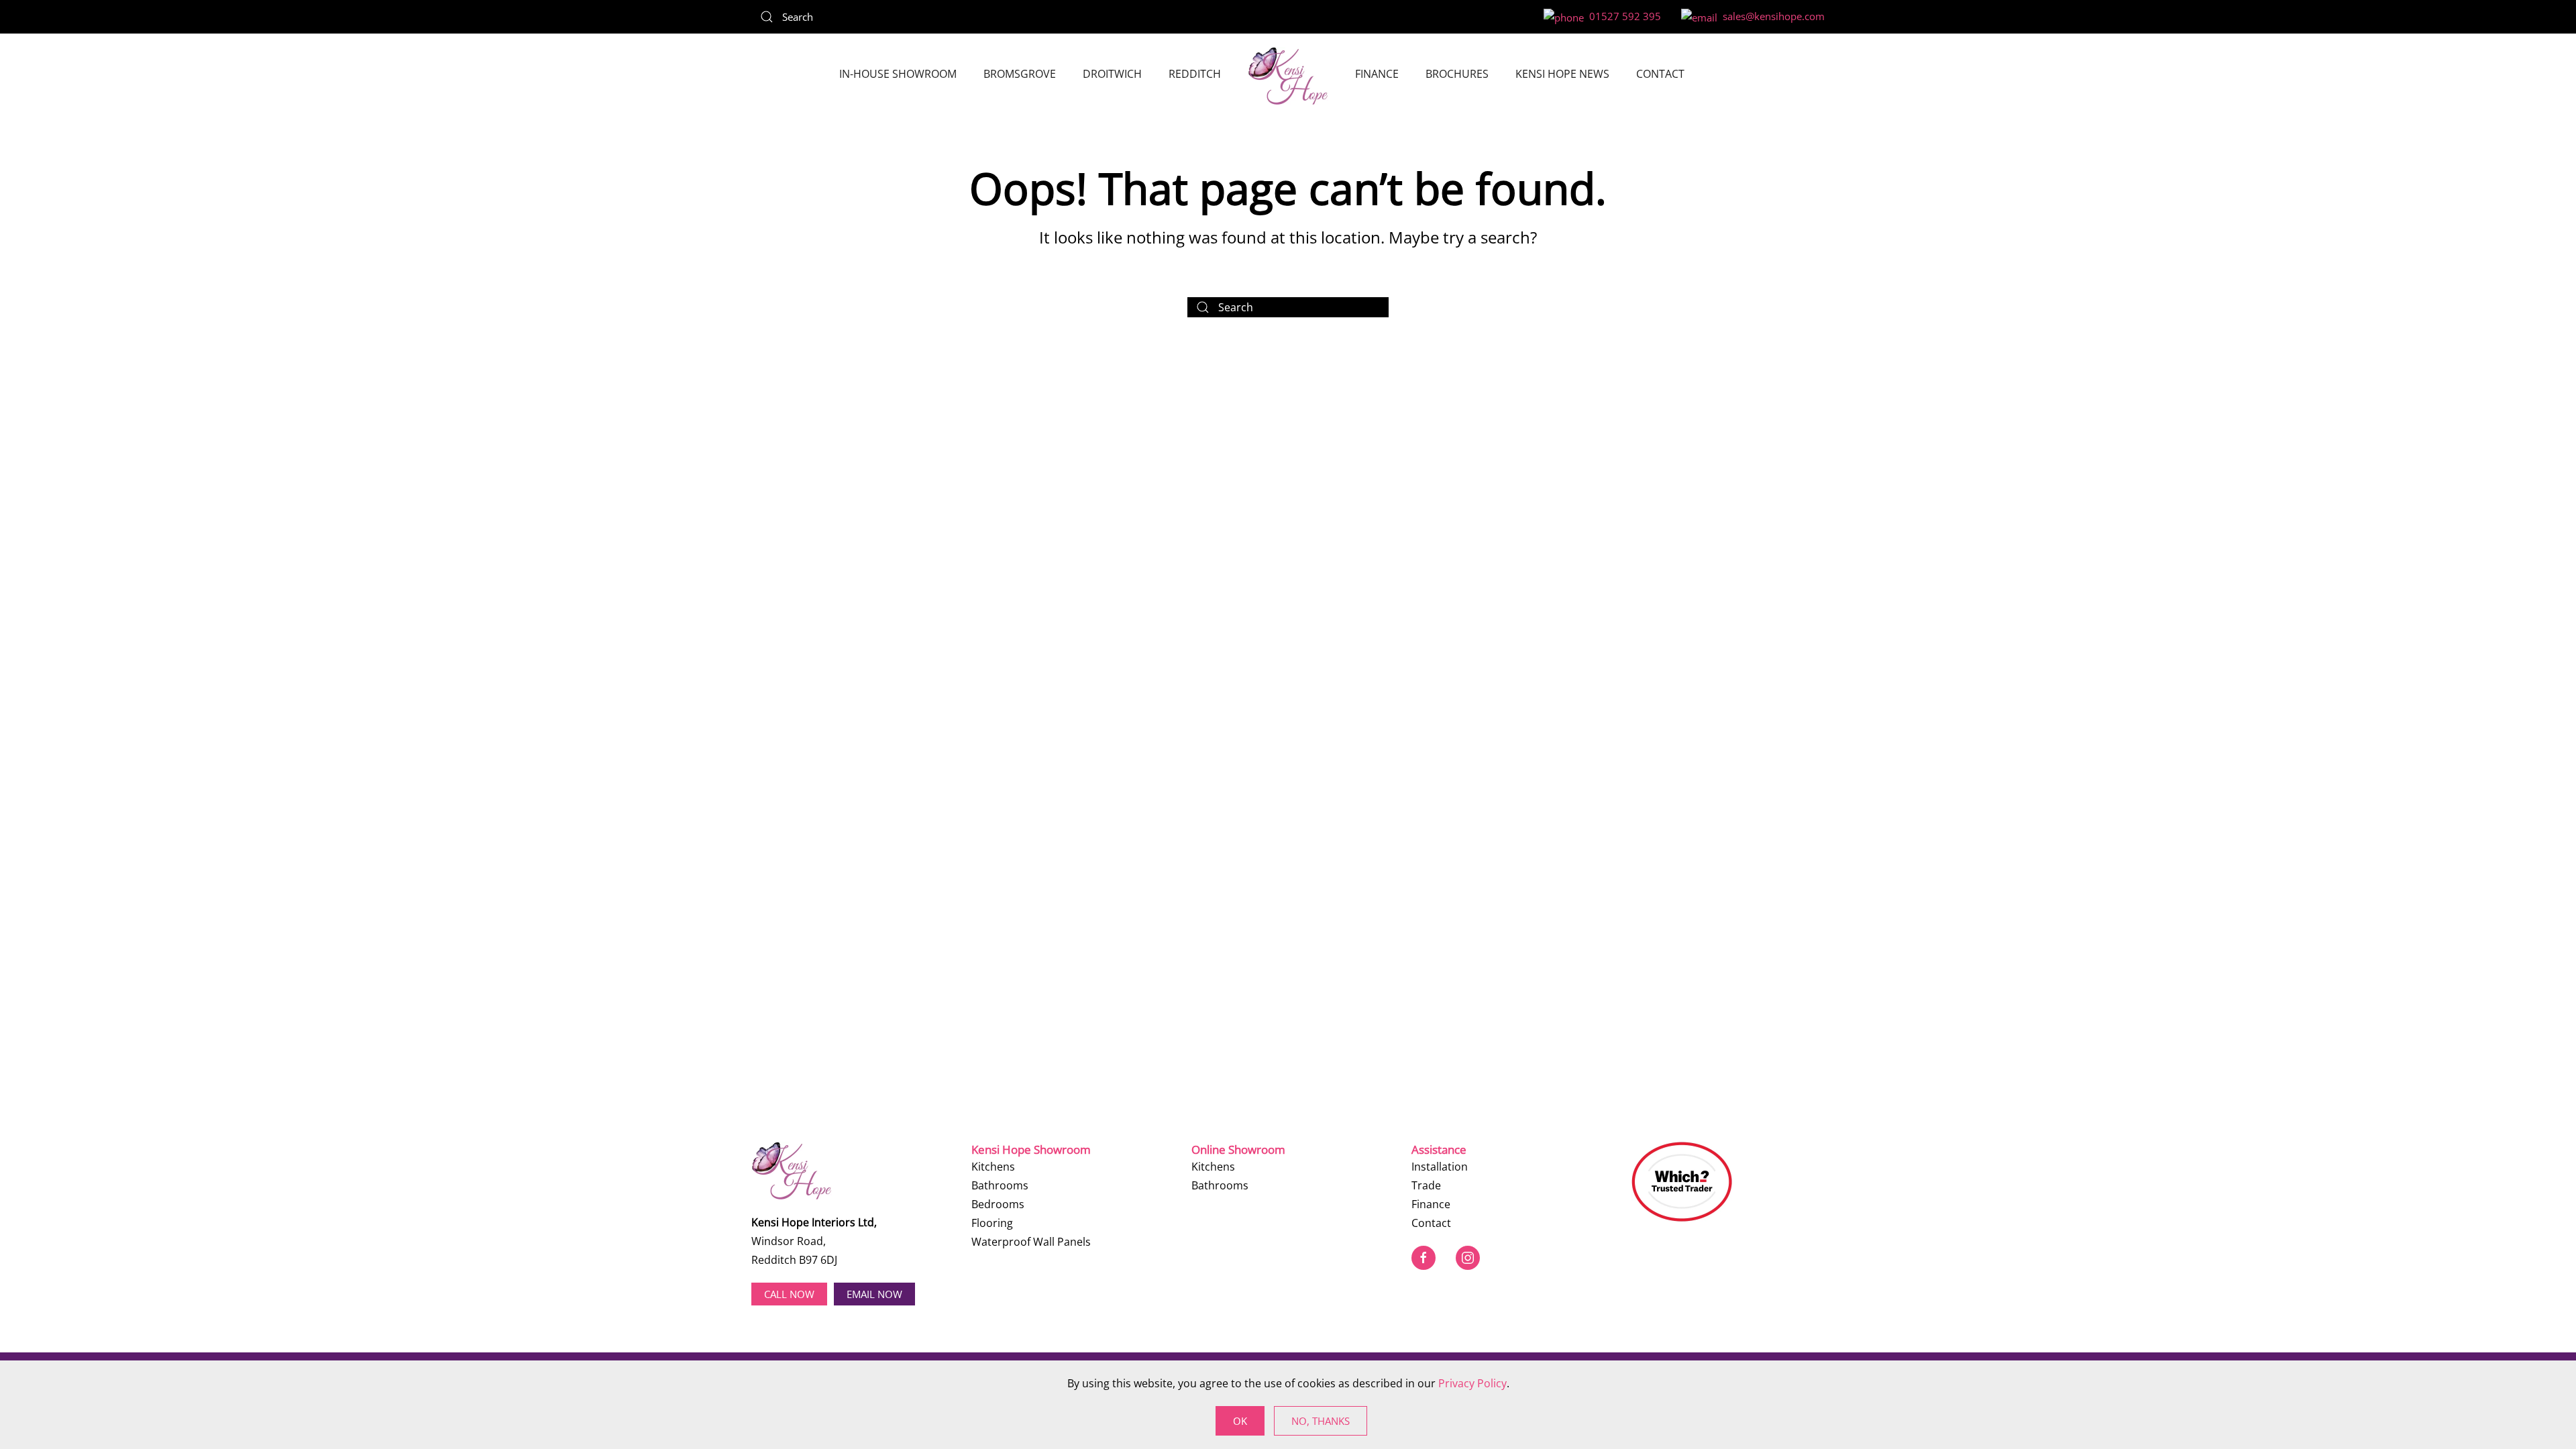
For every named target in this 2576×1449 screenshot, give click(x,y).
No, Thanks (1321, 1421)
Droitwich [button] (1112, 74)
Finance (1377, 74)
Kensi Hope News (1562, 74)
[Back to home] (1288, 76)
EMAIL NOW (874, 1294)
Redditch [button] (1195, 74)
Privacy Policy (1472, 1383)
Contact (1660, 74)
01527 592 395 (1622, 16)
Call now (789, 1294)
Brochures (1457, 74)
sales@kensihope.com (1771, 16)
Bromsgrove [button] (1020, 74)
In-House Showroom (898, 74)
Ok (1240, 1421)
